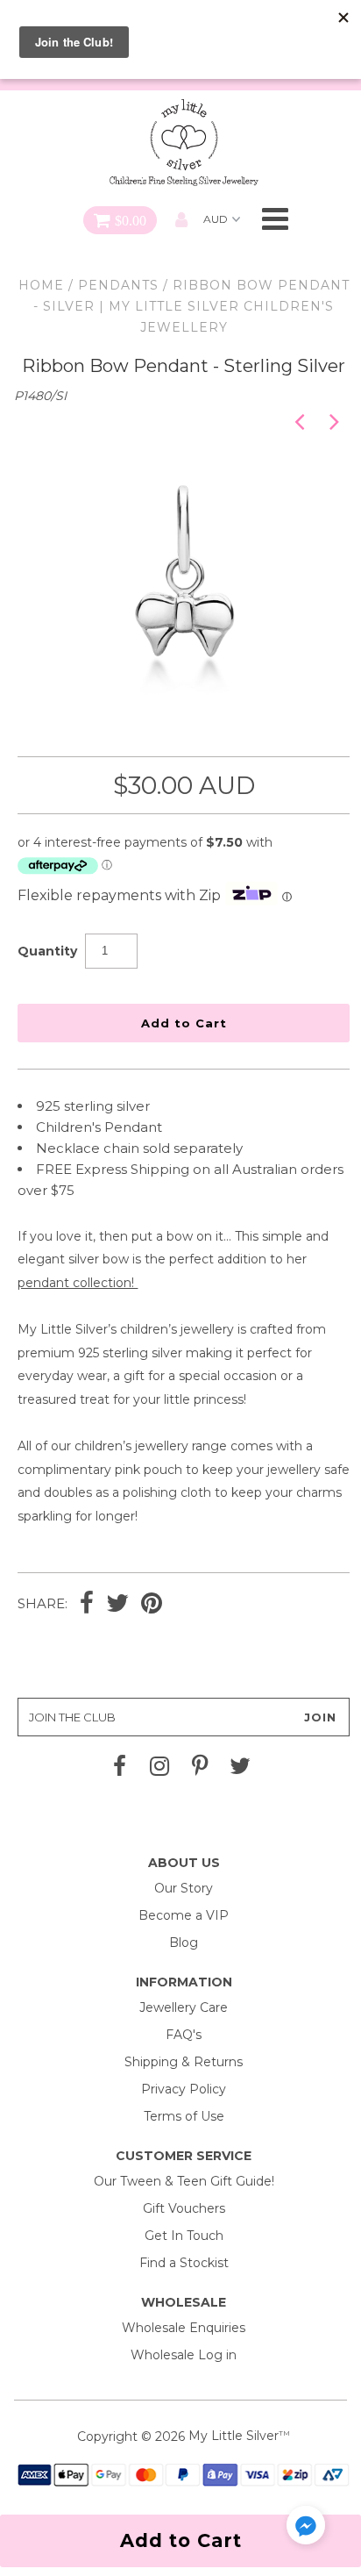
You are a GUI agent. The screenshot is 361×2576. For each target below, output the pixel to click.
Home (41, 285)
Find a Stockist (184, 2263)
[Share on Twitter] (117, 1605)
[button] (306, 2528)
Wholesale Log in (184, 2355)
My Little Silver (234, 2436)
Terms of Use (184, 2116)
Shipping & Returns (184, 2062)
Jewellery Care (184, 2007)
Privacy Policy (184, 2089)
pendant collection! (78, 1283)
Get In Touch (184, 2236)
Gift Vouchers (184, 2208)
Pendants (118, 285)
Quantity (47, 951)
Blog (184, 1943)
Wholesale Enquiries (184, 2328)
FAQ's (184, 2035)
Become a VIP (184, 1915)
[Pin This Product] (152, 1605)
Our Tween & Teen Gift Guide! (184, 2181)
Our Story (184, 1888)
